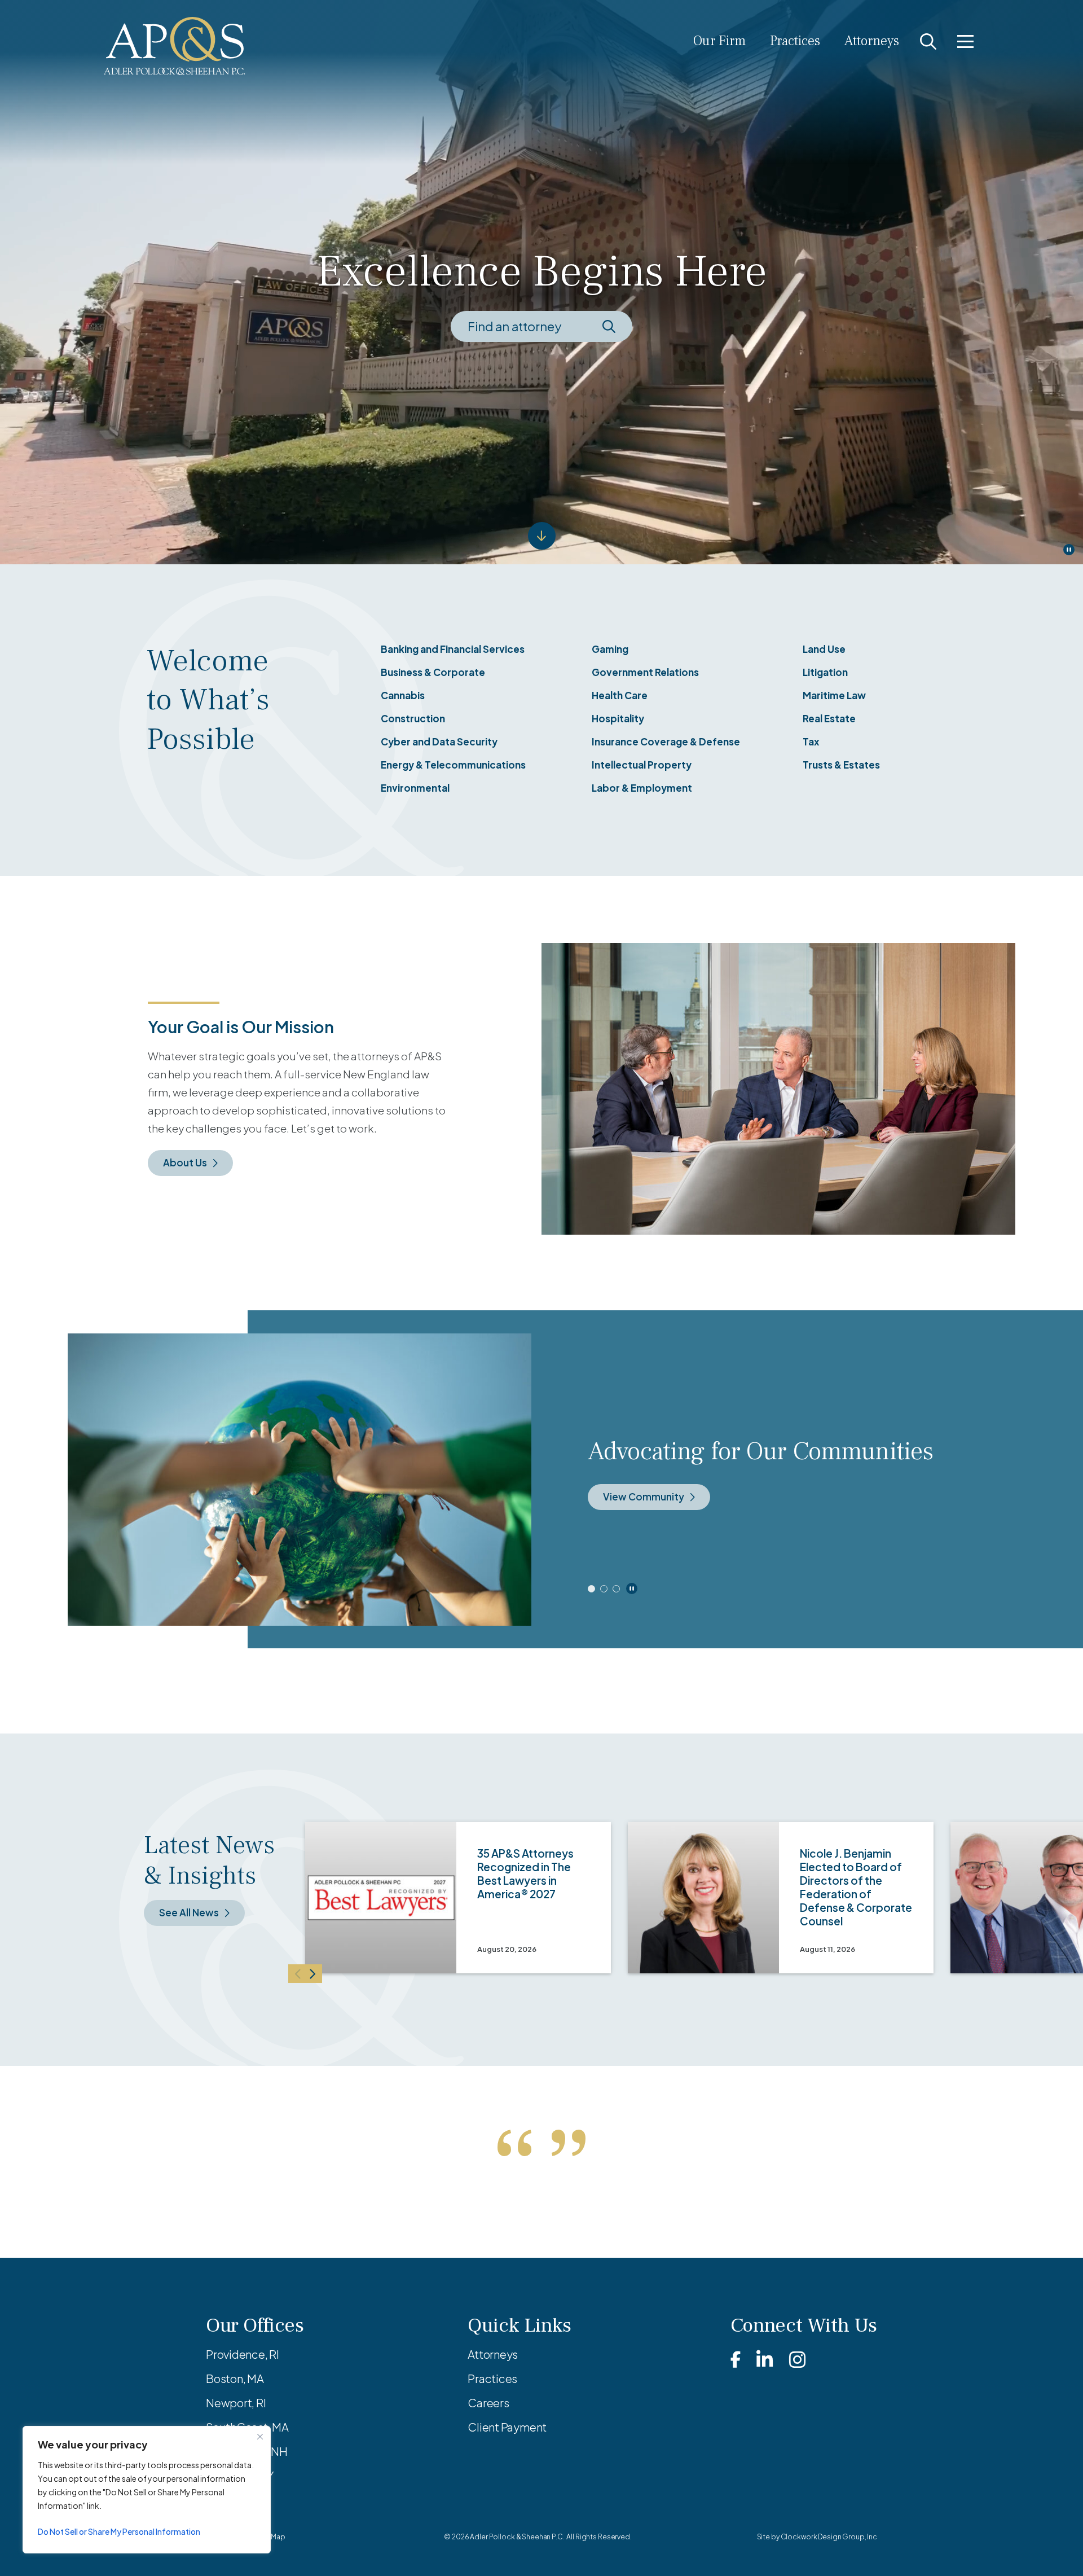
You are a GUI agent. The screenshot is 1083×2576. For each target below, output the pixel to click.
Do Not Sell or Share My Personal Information (119, 2531)
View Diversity (637, 1497)
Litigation (825, 672)
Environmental (415, 788)
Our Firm (719, 41)
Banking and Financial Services (453, 649)
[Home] (175, 46)
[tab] (591, 1589)
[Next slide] (314, 1974)
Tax (811, 741)
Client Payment (507, 2427)
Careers (488, 2402)
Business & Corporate (433, 672)
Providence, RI (243, 2354)
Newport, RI (236, 2402)
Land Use (824, 649)
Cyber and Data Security (439, 741)
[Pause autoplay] (632, 1588)
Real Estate (829, 718)
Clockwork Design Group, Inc (829, 2537)
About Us (185, 1162)
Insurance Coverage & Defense (666, 741)
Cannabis (403, 695)
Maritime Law (834, 695)
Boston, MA (235, 2378)
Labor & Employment (642, 788)
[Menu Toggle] (965, 41)
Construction (413, 718)
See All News (189, 1912)
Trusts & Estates (841, 765)
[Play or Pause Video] (1069, 550)
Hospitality (618, 718)
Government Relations (645, 672)
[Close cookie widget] (260, 2437)
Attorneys (872, 41)
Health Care (620, 695)
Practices (795, 41)
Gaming (610, 649)
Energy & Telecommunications (453, 765)
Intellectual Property (642, 765)
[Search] (928, 41)
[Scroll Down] (542, 536)
